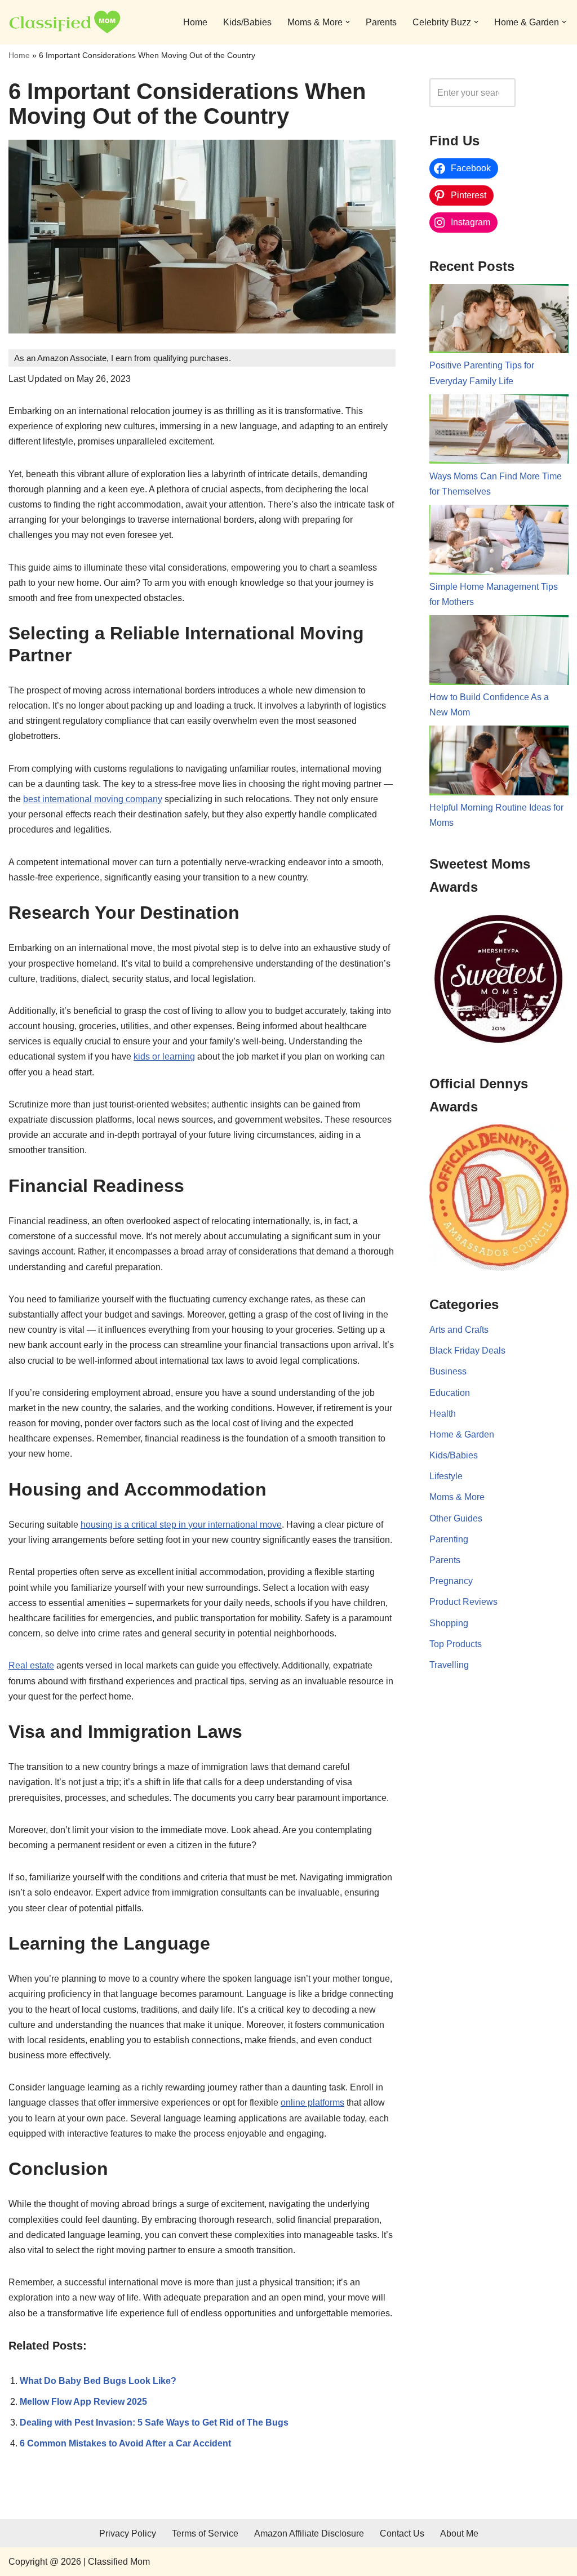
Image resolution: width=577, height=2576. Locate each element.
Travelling (449, 1665)
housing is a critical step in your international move (181, 1525)
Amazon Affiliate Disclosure (309, 2533)
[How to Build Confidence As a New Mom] (499, 652)
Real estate (31, 1665)
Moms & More (457, 1497)
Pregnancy (451, 1581)
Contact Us (402, 2533)
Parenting (449, 1539)
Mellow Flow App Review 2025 (83, 2402)
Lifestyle (446, 1476)
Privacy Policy (128, 2533)
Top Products (456, 1644)
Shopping (449, 1623)
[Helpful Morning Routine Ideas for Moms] (499, 763)
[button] (348, 22)
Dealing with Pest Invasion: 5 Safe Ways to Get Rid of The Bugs (154, 2422)
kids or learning (164, 1056)
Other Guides (456, 1518)
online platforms (312, 2103)
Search (545, 93)
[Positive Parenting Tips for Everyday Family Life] (499, 321)
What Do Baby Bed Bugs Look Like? (98, 2381)
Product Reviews (463, 1602)
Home (195, 22)
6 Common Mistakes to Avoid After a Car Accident (125, 2443)
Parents (381, 22)
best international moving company (93, 799)
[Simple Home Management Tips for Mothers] (499, 542)
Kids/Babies (247, 22)
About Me (459, 2533)
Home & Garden (462, 1434)
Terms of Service (205, 2533)
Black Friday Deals (467, 1351)
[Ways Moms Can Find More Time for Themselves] (499, 431)
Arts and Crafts (459, 1330)
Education (450, 1393)
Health (443, 1414)
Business (448, 1371)
